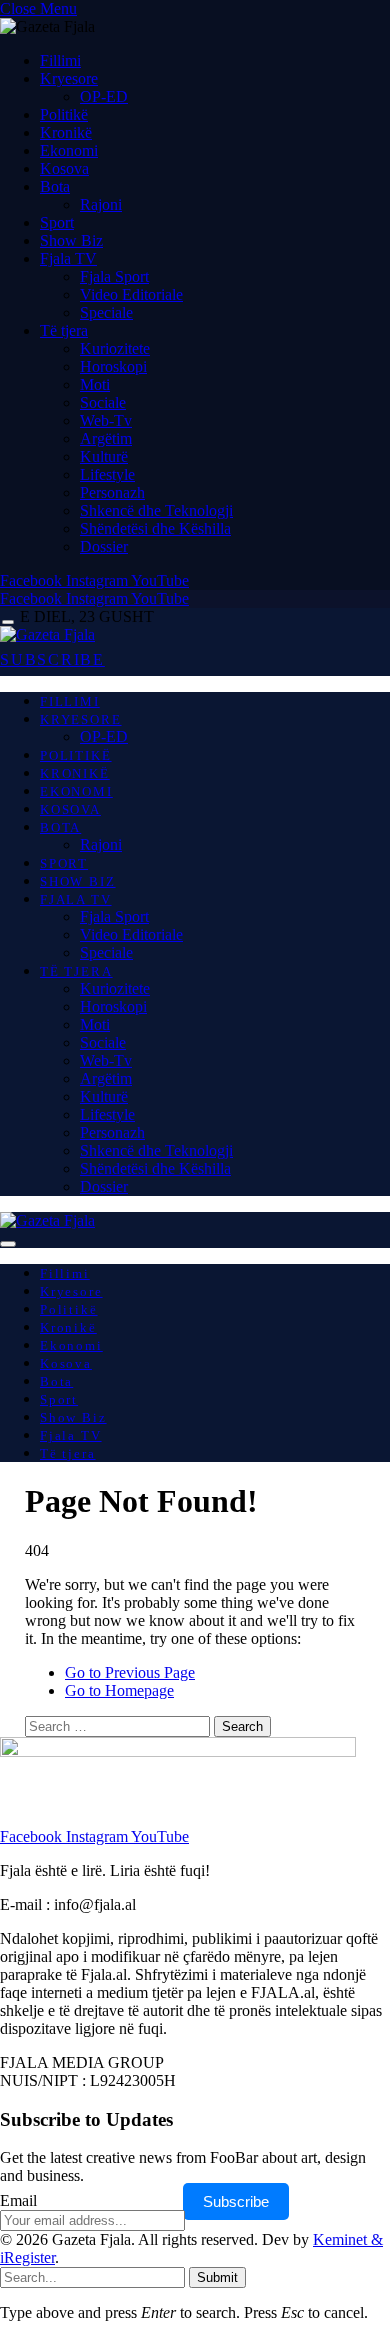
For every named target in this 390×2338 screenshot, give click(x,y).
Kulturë (104, 456)
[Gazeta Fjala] (47, 634)
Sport (57, 222)
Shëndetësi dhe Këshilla (155, 528)
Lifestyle (107, 474)
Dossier (104, 546)
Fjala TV (68, 258)
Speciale (106, 312)
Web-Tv (106, 420)
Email (18, 2200)
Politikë (64, 114)
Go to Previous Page (130, 1672)
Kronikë (66, 132)
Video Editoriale (131, 294)
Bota (55, 186)
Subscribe (236, 2201)
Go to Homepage (119, 1690)
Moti (95, 384)
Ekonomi (69, 150)
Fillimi (60, 60)
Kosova (64, 168)
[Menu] (8, 622)
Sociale (103, 402)
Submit (217, 2277)
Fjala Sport (114, 276)
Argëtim (106, 438)
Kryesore (69, 78)
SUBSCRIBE (52, 659)
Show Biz (71, 240)
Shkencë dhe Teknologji (156, 510)
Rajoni (101, 204)
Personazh (112, 492)
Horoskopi (113, 366)
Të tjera (64, 330)
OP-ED (104, 96)
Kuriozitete (115, 348)
